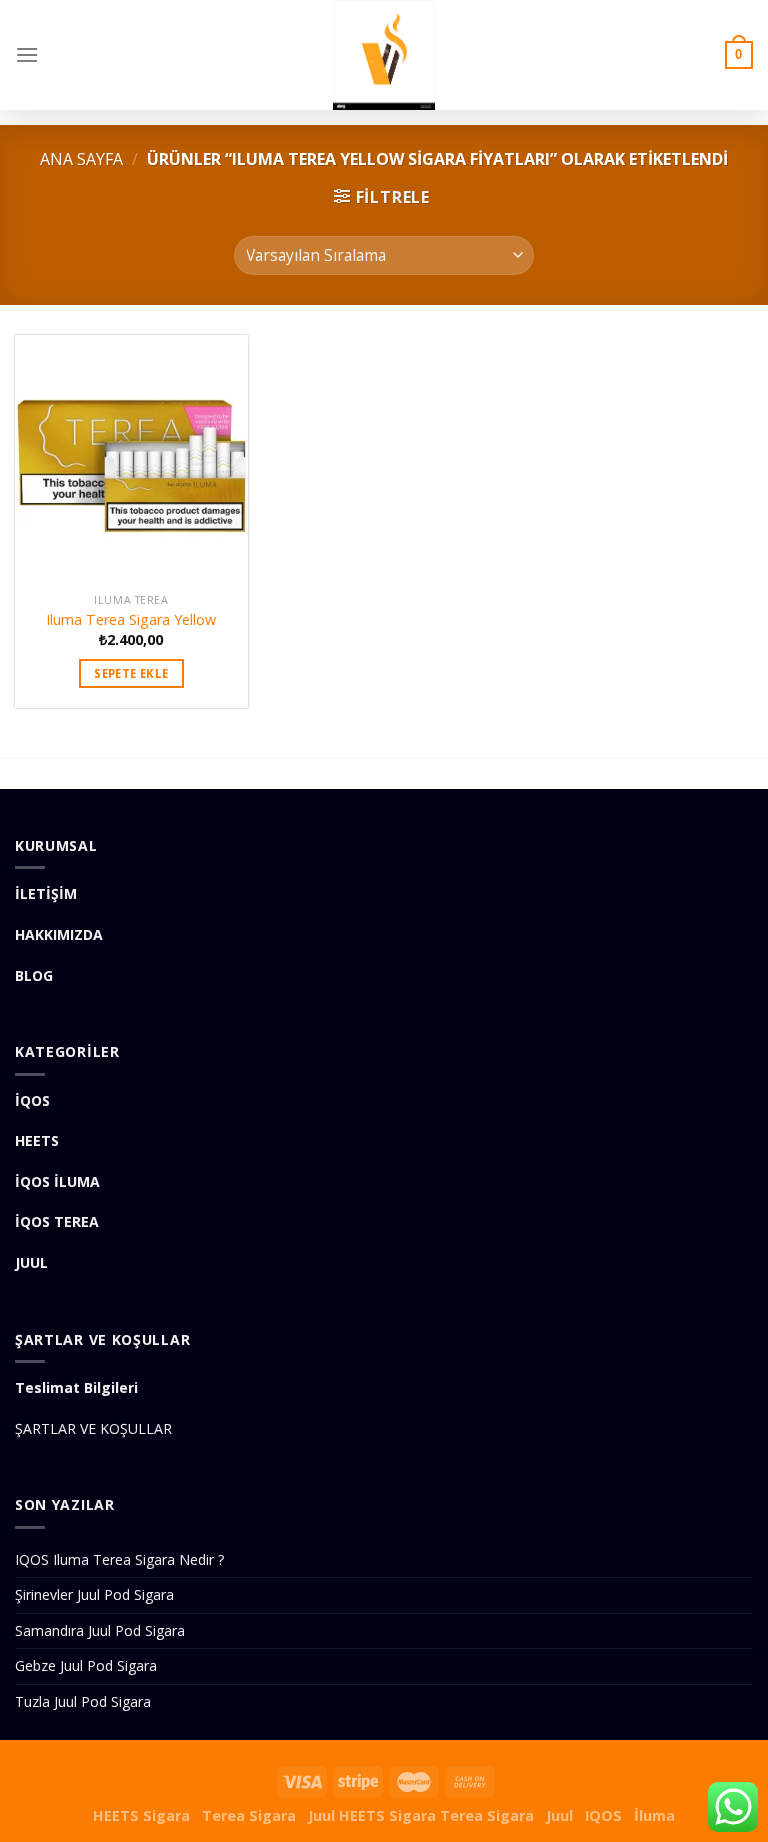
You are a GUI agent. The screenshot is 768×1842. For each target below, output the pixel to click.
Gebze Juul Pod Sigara (86, 1665)
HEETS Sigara (141, 1815)
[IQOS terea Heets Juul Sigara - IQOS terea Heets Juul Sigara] (384, 55)
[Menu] (27, 54)
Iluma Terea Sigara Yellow (131, 620)
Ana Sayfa (81, 159)
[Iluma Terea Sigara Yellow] (131, 459)
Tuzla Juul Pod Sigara (83, 1701)
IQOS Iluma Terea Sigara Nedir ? (119, 1559)
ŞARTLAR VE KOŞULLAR (93, 1428)
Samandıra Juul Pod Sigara (100, 1630)
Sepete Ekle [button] (131, 673)
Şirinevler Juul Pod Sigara (94, 1594)
